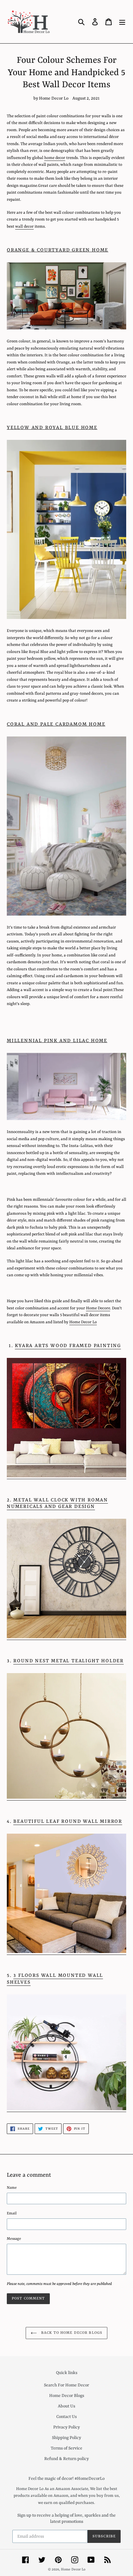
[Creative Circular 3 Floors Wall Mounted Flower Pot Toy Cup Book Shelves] (66, 2109)
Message (14, 2239)
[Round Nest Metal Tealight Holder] (66, 1798)
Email (12, 2213)
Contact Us (66, 2417)
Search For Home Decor (66, 2385)
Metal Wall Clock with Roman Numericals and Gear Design (57, 1504)
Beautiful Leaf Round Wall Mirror (68, 1822)
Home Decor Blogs (67, 2396)
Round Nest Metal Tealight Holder (69, 1661)
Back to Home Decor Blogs (71, 2333)
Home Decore (98, 1308)
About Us (66, 2406)
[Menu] (122, 22)
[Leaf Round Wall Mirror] (66, 1952)
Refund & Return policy (66, 2459)
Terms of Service (66, 2448)
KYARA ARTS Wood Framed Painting (68, 1346)
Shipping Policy (66, 2438)
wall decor (24, 227)
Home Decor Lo (83, 1322)
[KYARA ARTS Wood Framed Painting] (66, 1477)
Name (12, 2188)
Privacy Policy (66, 2427)
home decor (55, 158)
